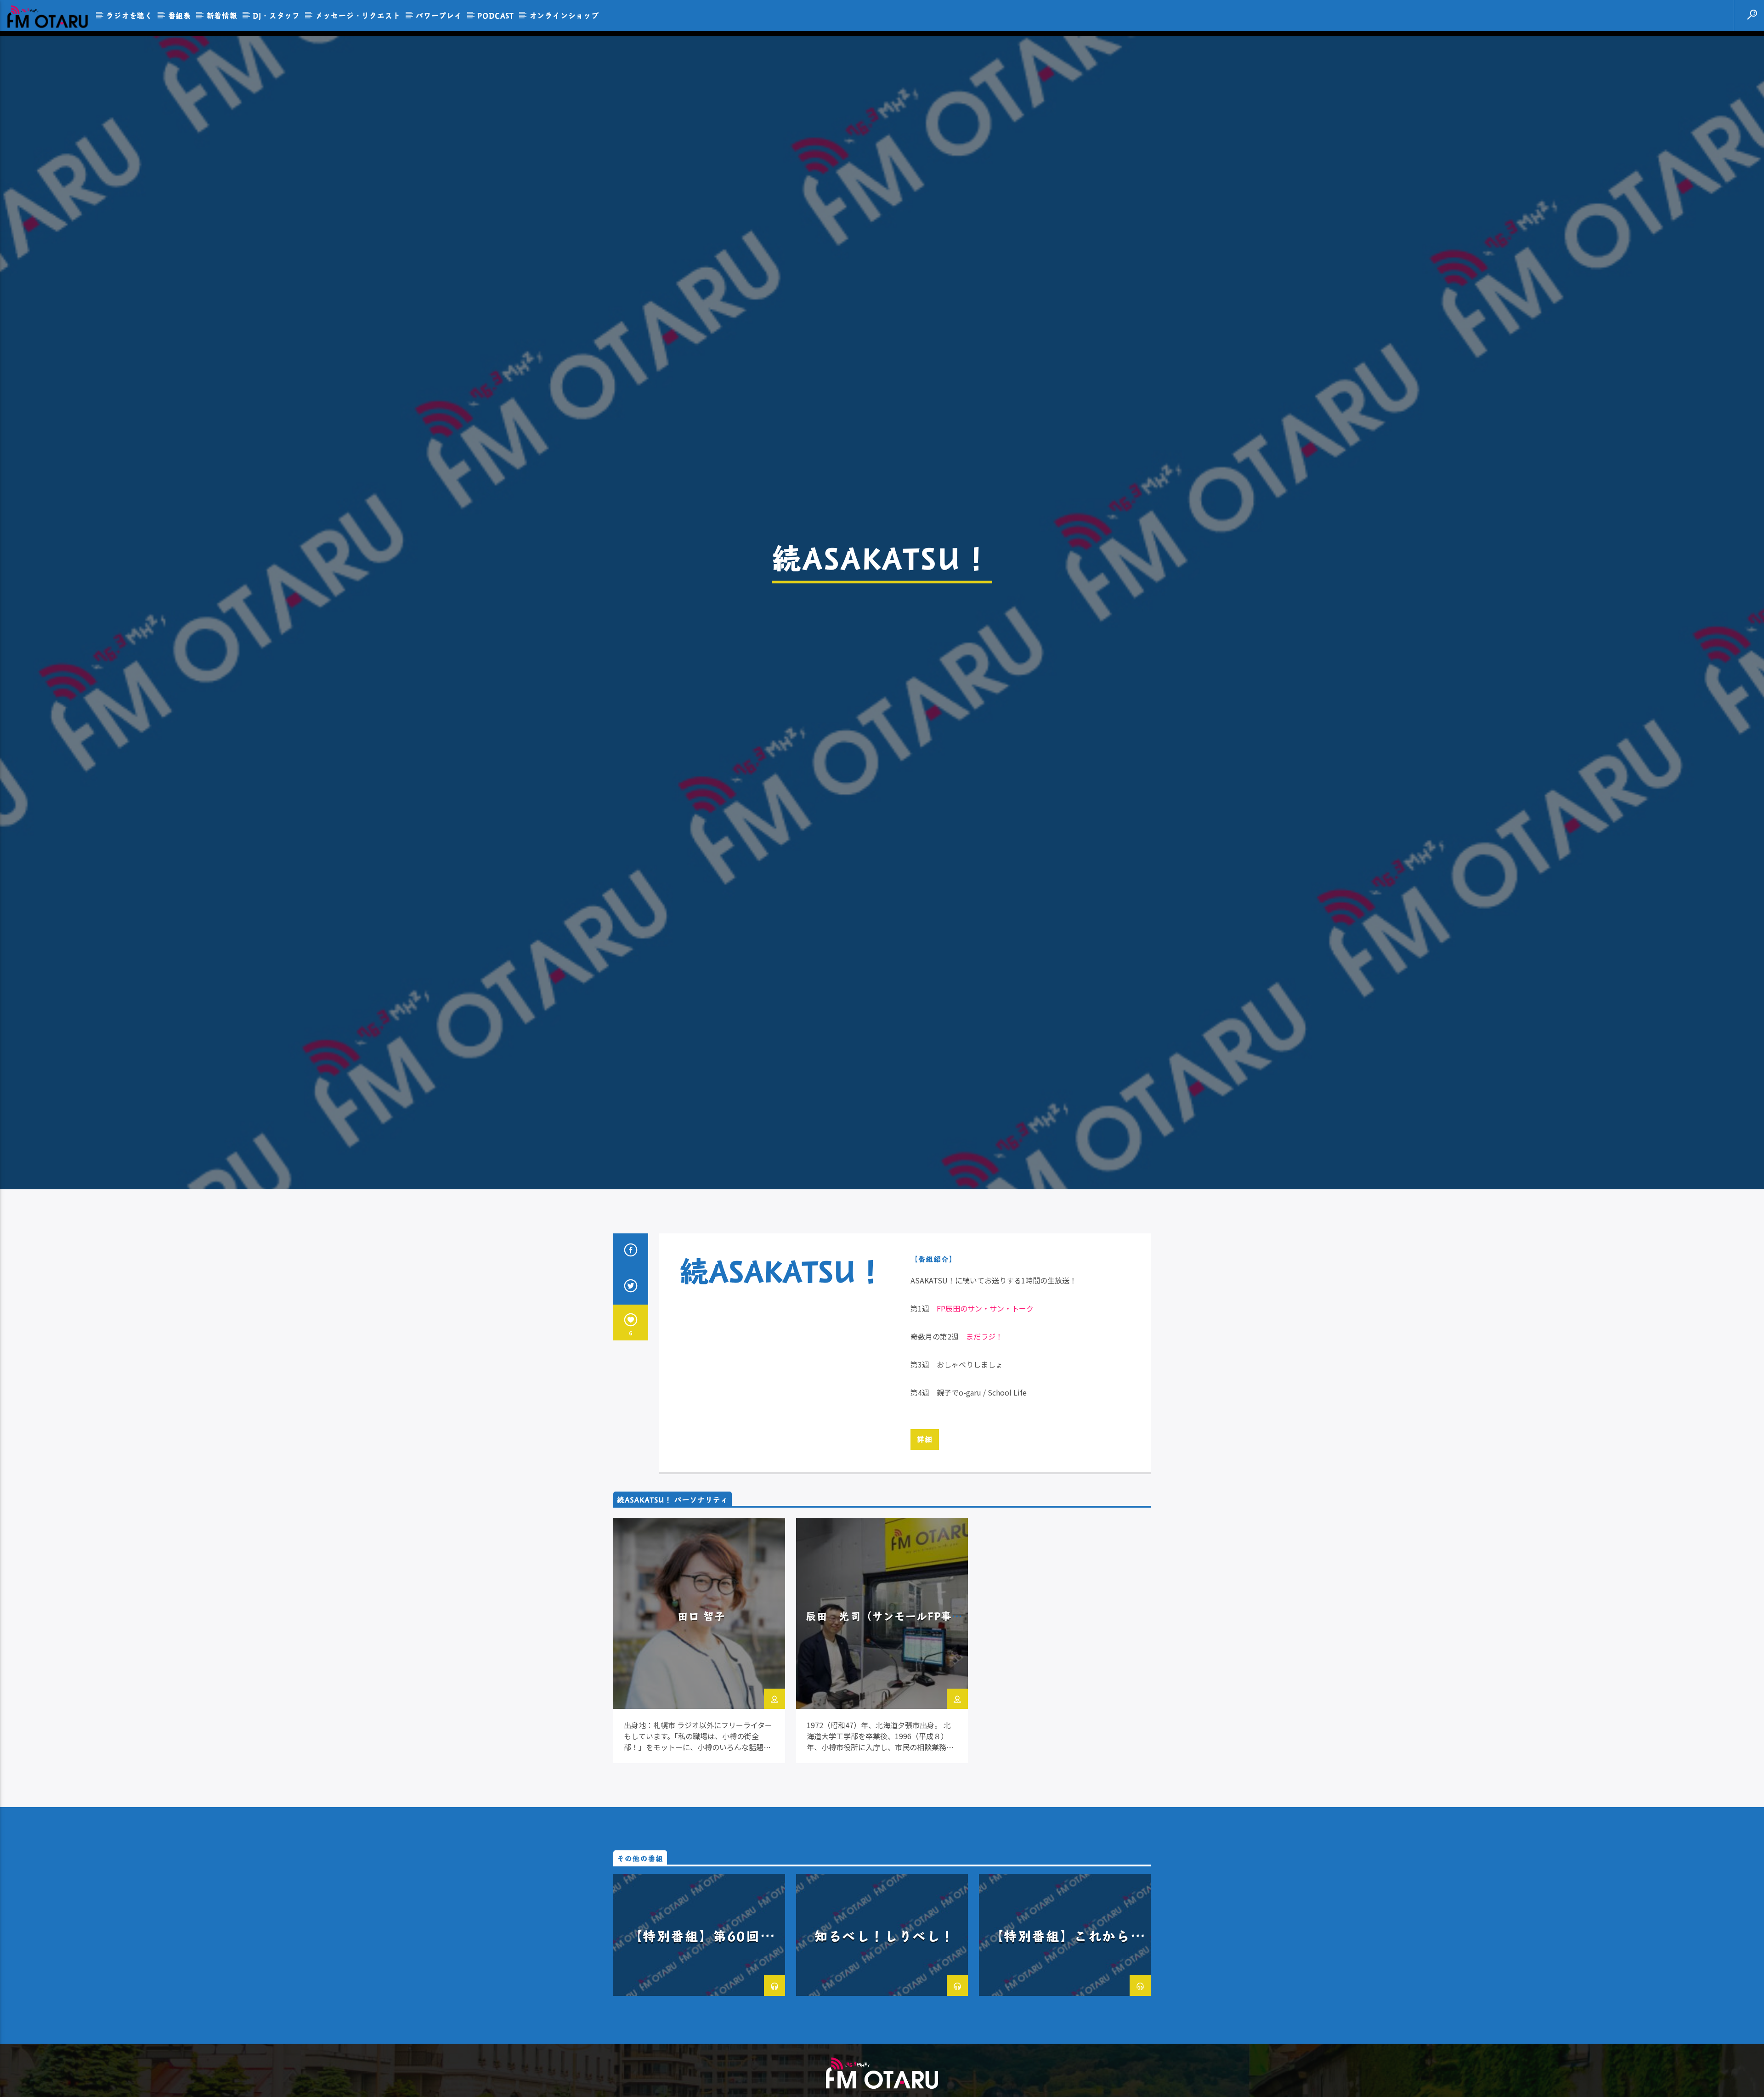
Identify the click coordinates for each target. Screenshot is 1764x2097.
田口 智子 (701, 1621)
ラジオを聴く (129, 15)
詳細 (925, 1444)
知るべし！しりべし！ (884, 1941)
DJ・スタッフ (276, 15)
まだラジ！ (984, 1341)
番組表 (180, 15)
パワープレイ (439, 15)
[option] (699, 1646)
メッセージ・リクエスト (358, 15)
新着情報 (222, 15)
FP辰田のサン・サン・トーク (985, 1313)
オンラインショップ (564, 15)
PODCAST (496, 15)
